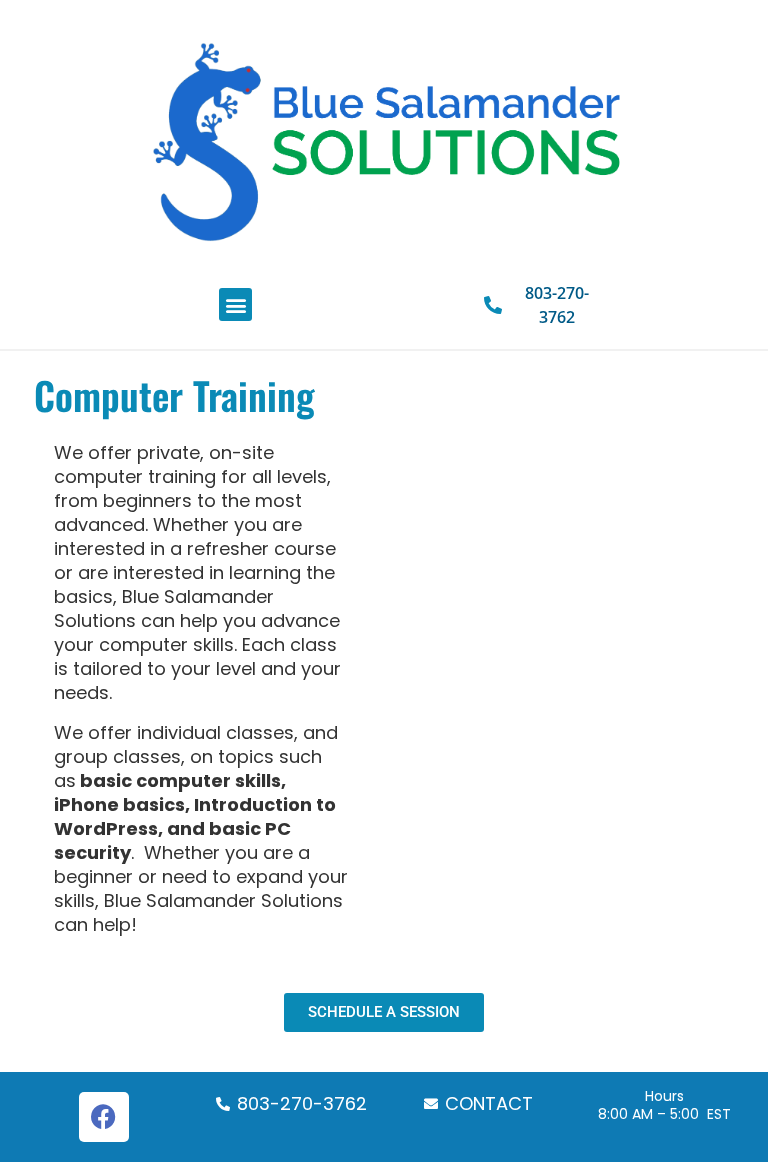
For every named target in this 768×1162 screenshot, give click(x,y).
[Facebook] (104, 1117)
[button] (235, 304)
